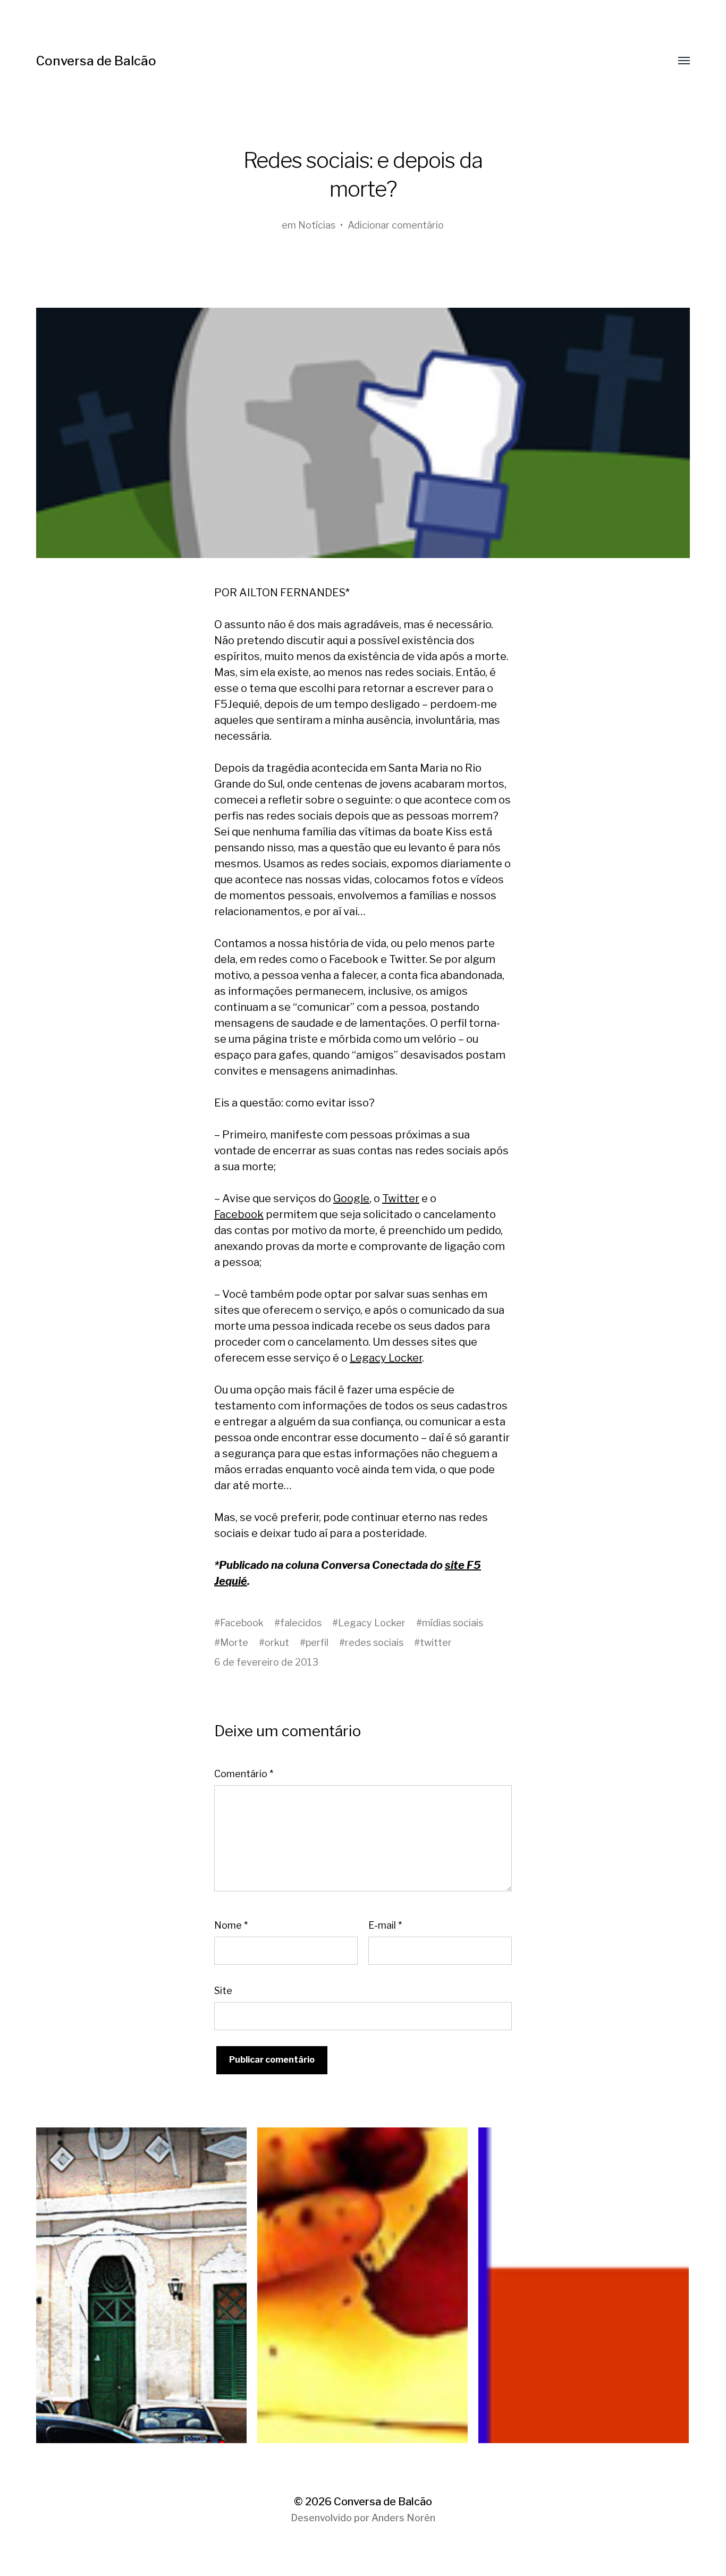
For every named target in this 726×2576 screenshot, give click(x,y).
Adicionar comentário (396, 225)
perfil (317, 1642)
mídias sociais (453, 1623)
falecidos (301, 1623)
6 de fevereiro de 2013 (266, 1662)
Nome (231, 1925)
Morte (234, 1642)
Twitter (401, 1198)
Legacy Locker (386, 1358)
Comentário (244, 1774)
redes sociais (374, 1642)
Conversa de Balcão (96, 61)
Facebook (239, 1214)
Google (351, 1198)
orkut (277, 1642)
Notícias (317, 225)
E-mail (385, 1925)
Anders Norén (403, 2518)
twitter (436, 1642)
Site (223, 1991)
